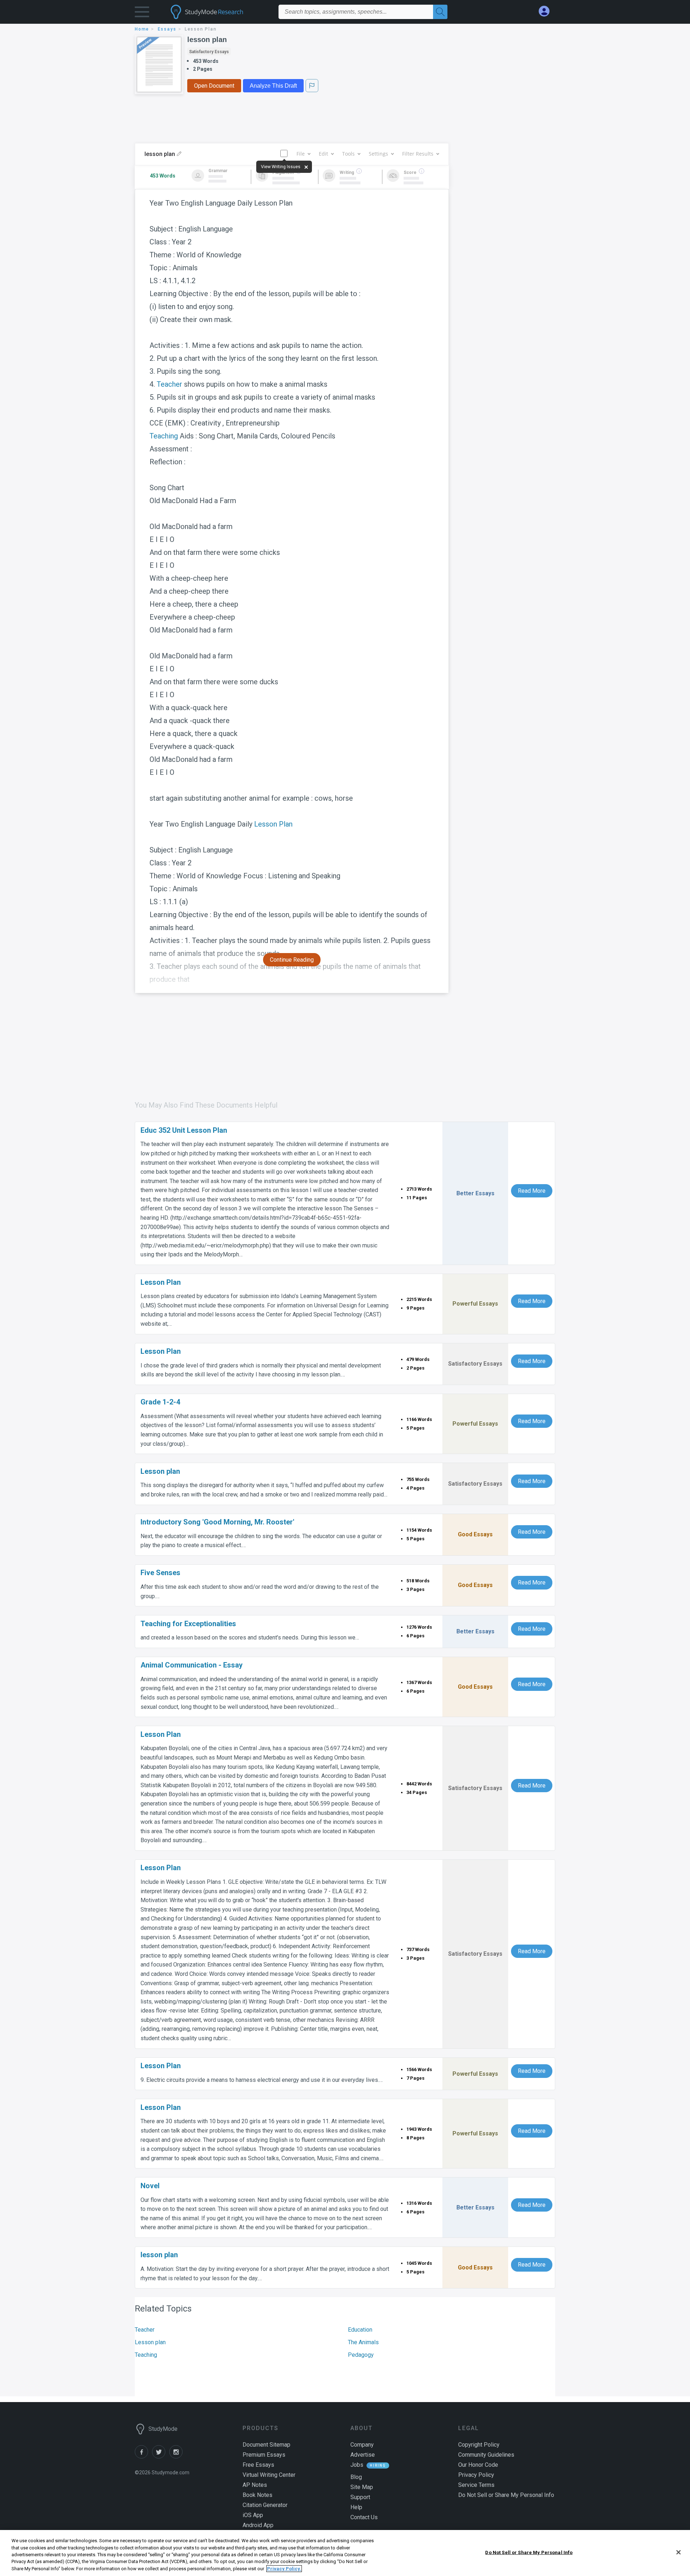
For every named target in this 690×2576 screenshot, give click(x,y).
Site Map (362, 2487)
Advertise (363, 2455)
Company (362, 2445)
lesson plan (207, 40)
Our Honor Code (478, 2465)
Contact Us (364, 2517)
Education (360, 2330)
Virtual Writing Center (269, 2475)
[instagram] (177, 2457)
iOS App (253, 2515)
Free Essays (258, 2465)
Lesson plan (150, 2342)
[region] (345, 2553)
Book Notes (257, 2495)
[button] (142, 13)
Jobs (357, 2465)
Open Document (214, 86)
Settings (378, 154)
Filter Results (418, 154)
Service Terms (476, 2485)
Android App (258, 2525)
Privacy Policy (476, 2475)
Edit (323, 154)
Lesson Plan (273, 824)
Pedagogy (361, 2355)
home (142, 29)
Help (356, 2507)
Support (360, 2497)
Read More (532, 1191)
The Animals (363, 2342)
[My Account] (547, 11)
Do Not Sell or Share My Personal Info (529, 2552)
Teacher (169, 384)
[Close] (678, 2552)
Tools (348, 154)
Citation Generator (265, 2505)
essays (167, 29)
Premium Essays (264, 2455)
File (301, 154)
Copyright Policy (479, 2445)
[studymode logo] (219, 12)
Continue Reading (292, 960)
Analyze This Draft (273, 86)
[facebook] (143, 2457)
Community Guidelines (486, 2455)
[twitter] (161, 2457)
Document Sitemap (266, 2445)
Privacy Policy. (284, 2569)
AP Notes (255, 2485)
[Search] (440, 12)
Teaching (164, 436)
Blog (356, 2477)
